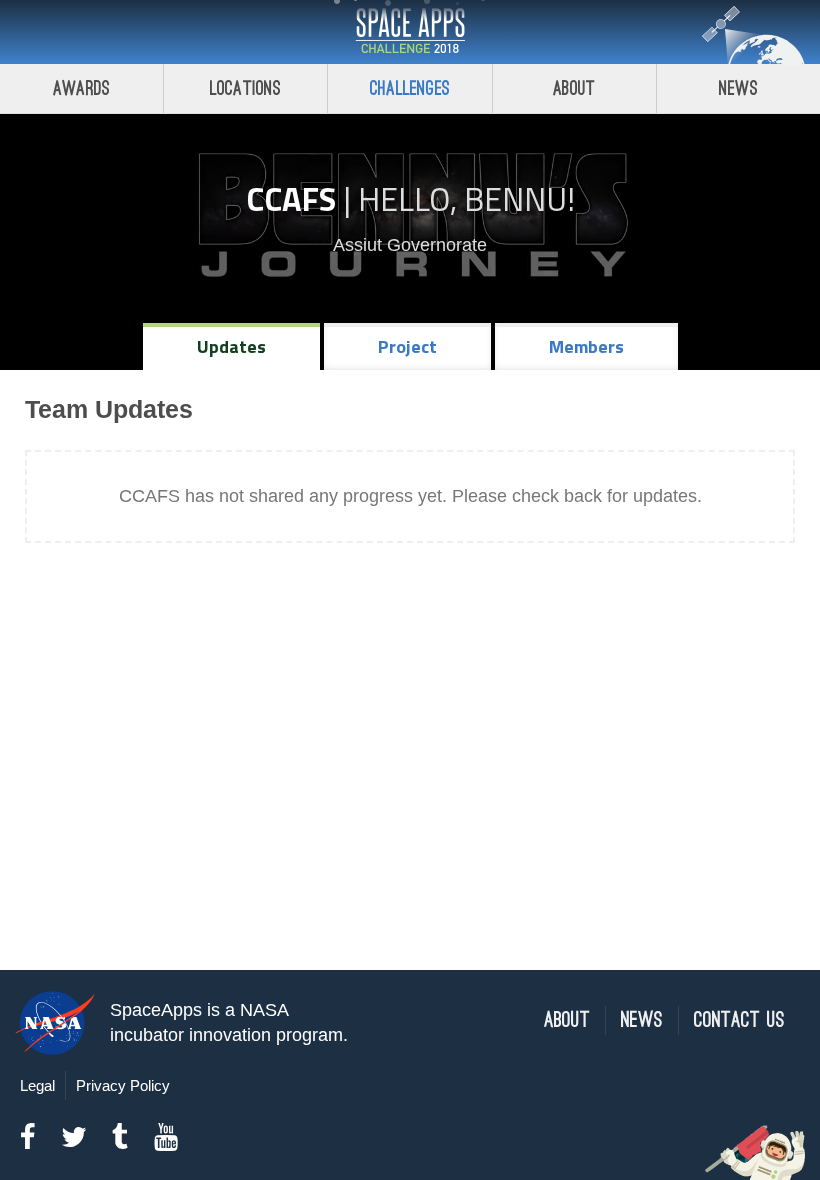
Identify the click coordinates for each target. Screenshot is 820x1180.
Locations (246, 88)
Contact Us (739, 1020)
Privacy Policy (123, 1085)
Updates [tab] (231, 346)
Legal (37, 1085)
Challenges (410, 88)
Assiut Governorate (410, 245)
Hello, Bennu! (466, 199)
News (738, 88)
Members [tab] (586, 346)
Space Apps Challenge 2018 (410, 32)
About (574, 88)
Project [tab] (407, 346)
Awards (81, 88)
